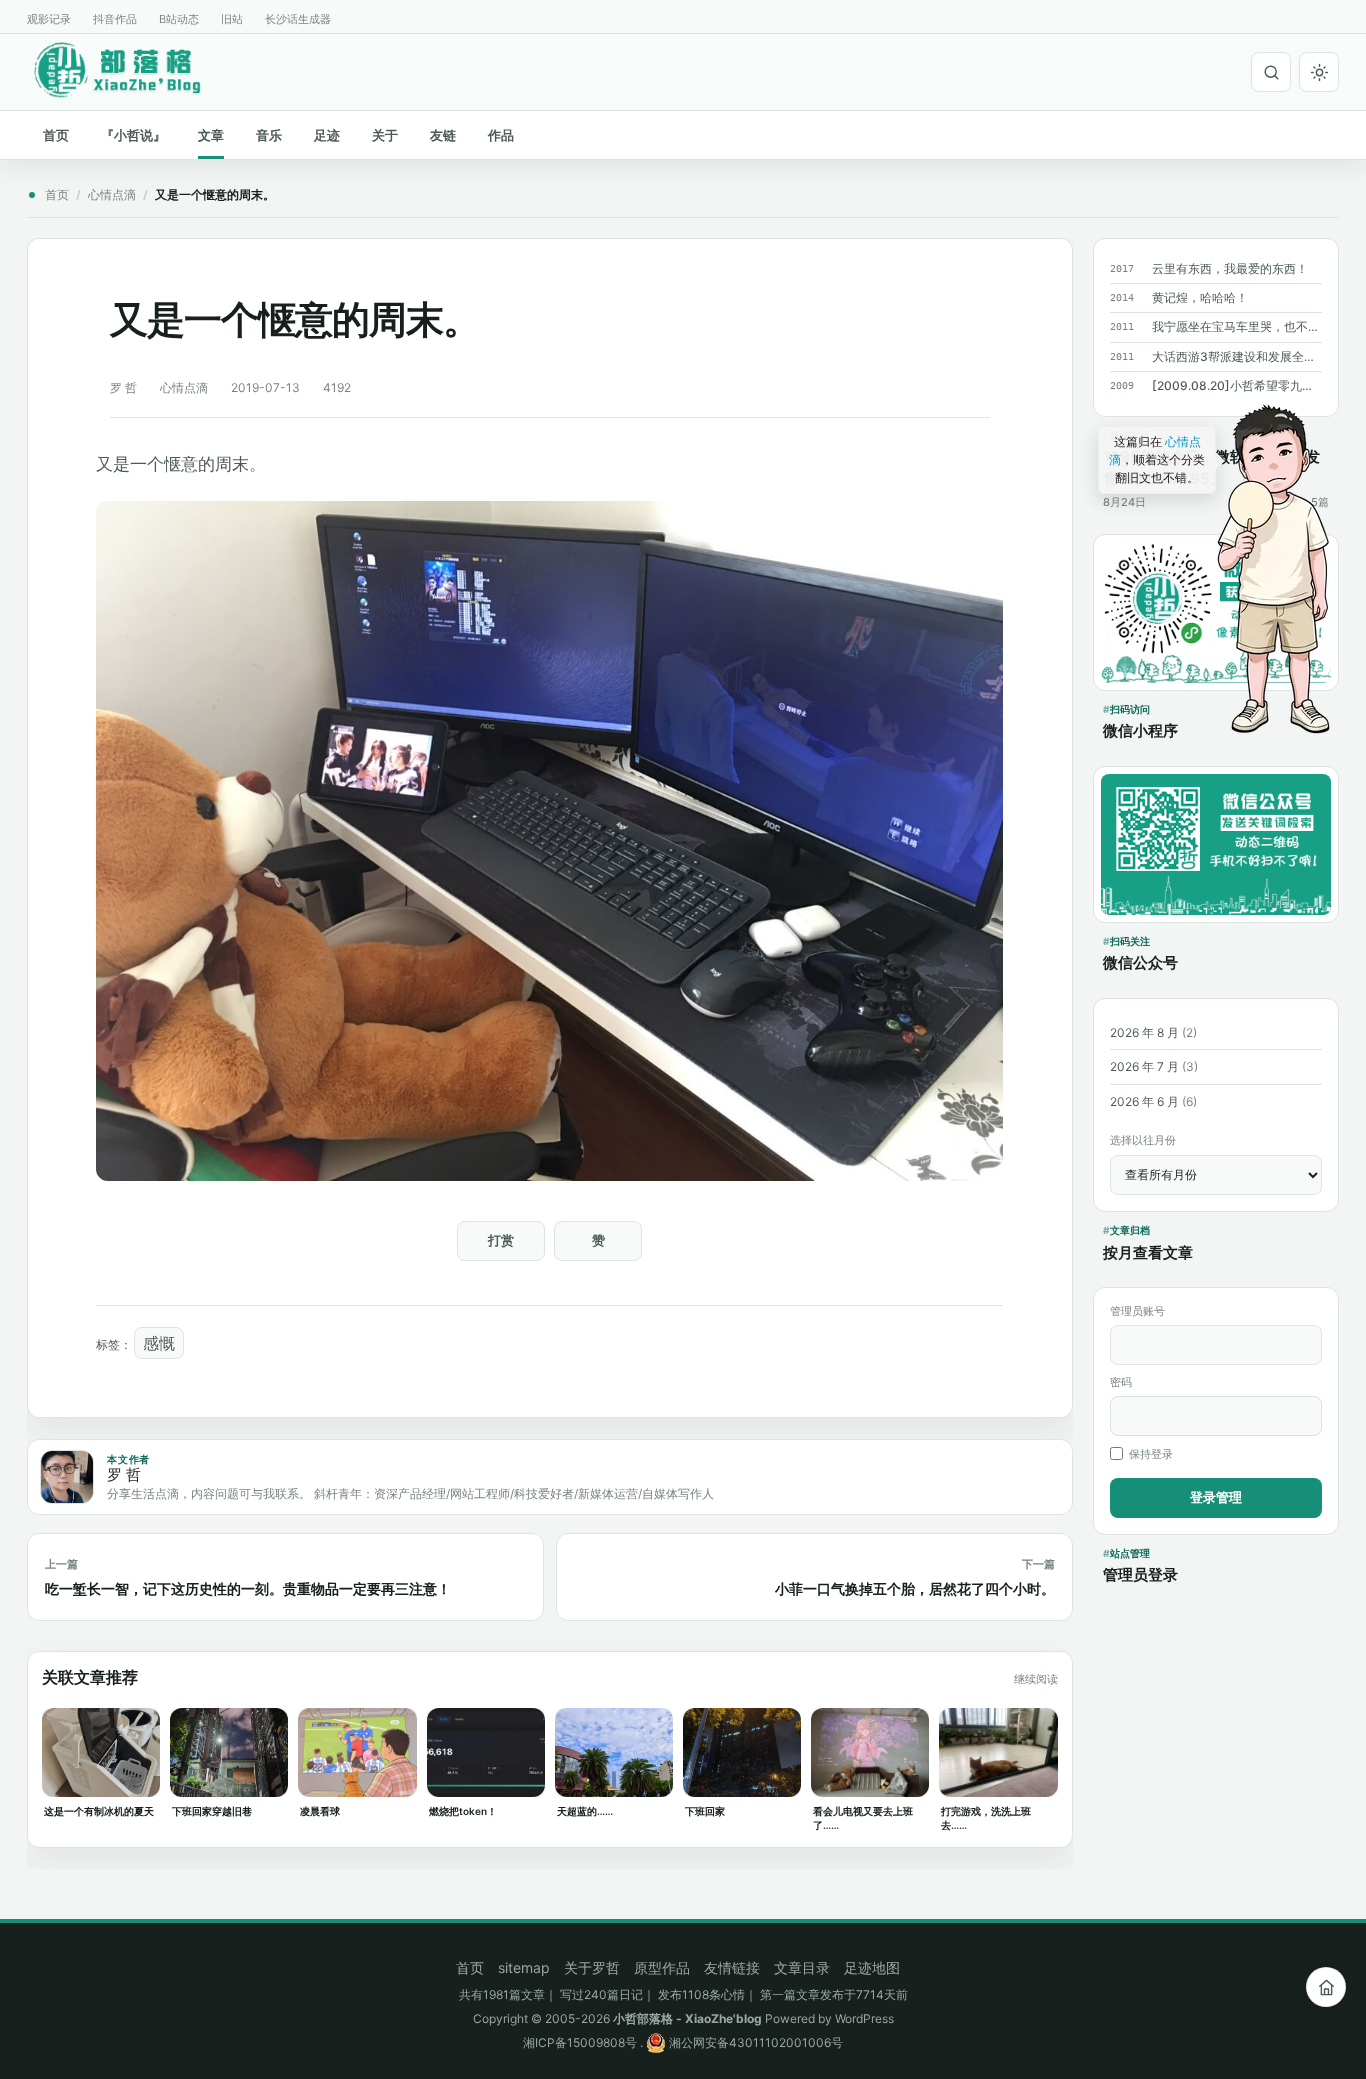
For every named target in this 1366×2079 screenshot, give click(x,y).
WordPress (864, 2018)
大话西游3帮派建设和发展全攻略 (1237, 356)
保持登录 (1151, 1454)
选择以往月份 (1143, 1140)
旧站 (232, 19)
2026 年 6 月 (1144, 1101)
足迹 (327, 135)
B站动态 (179, 19)
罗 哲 (123, 387)
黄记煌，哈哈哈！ (1200, 297)
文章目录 (802, 1967)
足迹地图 (872, 1967)
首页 (56, 135)
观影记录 (49, 19)
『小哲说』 (133, 135)
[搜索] (1271, 72)
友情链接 (732, 1967)
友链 (443, 135)
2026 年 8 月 (1144, 1032)
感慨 (159, 1343)
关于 (385, 135)
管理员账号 (1137, 1311)
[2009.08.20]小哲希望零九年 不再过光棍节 (1237, 385)
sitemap (524, 1967)
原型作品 (662, 1967)
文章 (211, 135)
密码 (1121, 1382)
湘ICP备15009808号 (580, 2042)
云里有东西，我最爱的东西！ (1230, 268)
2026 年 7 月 (1144, 1066)
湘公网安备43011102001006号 (754, 2042)
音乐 (269, 135)
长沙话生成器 (298, 19)
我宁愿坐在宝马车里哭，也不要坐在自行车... (1237, 326)
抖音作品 (115, 19)
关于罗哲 (592, 1967)
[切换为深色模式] (1319, 72)
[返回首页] (1326, 1987)
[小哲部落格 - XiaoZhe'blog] (133, 69)
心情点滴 (112, 194)
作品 (501, 135)
